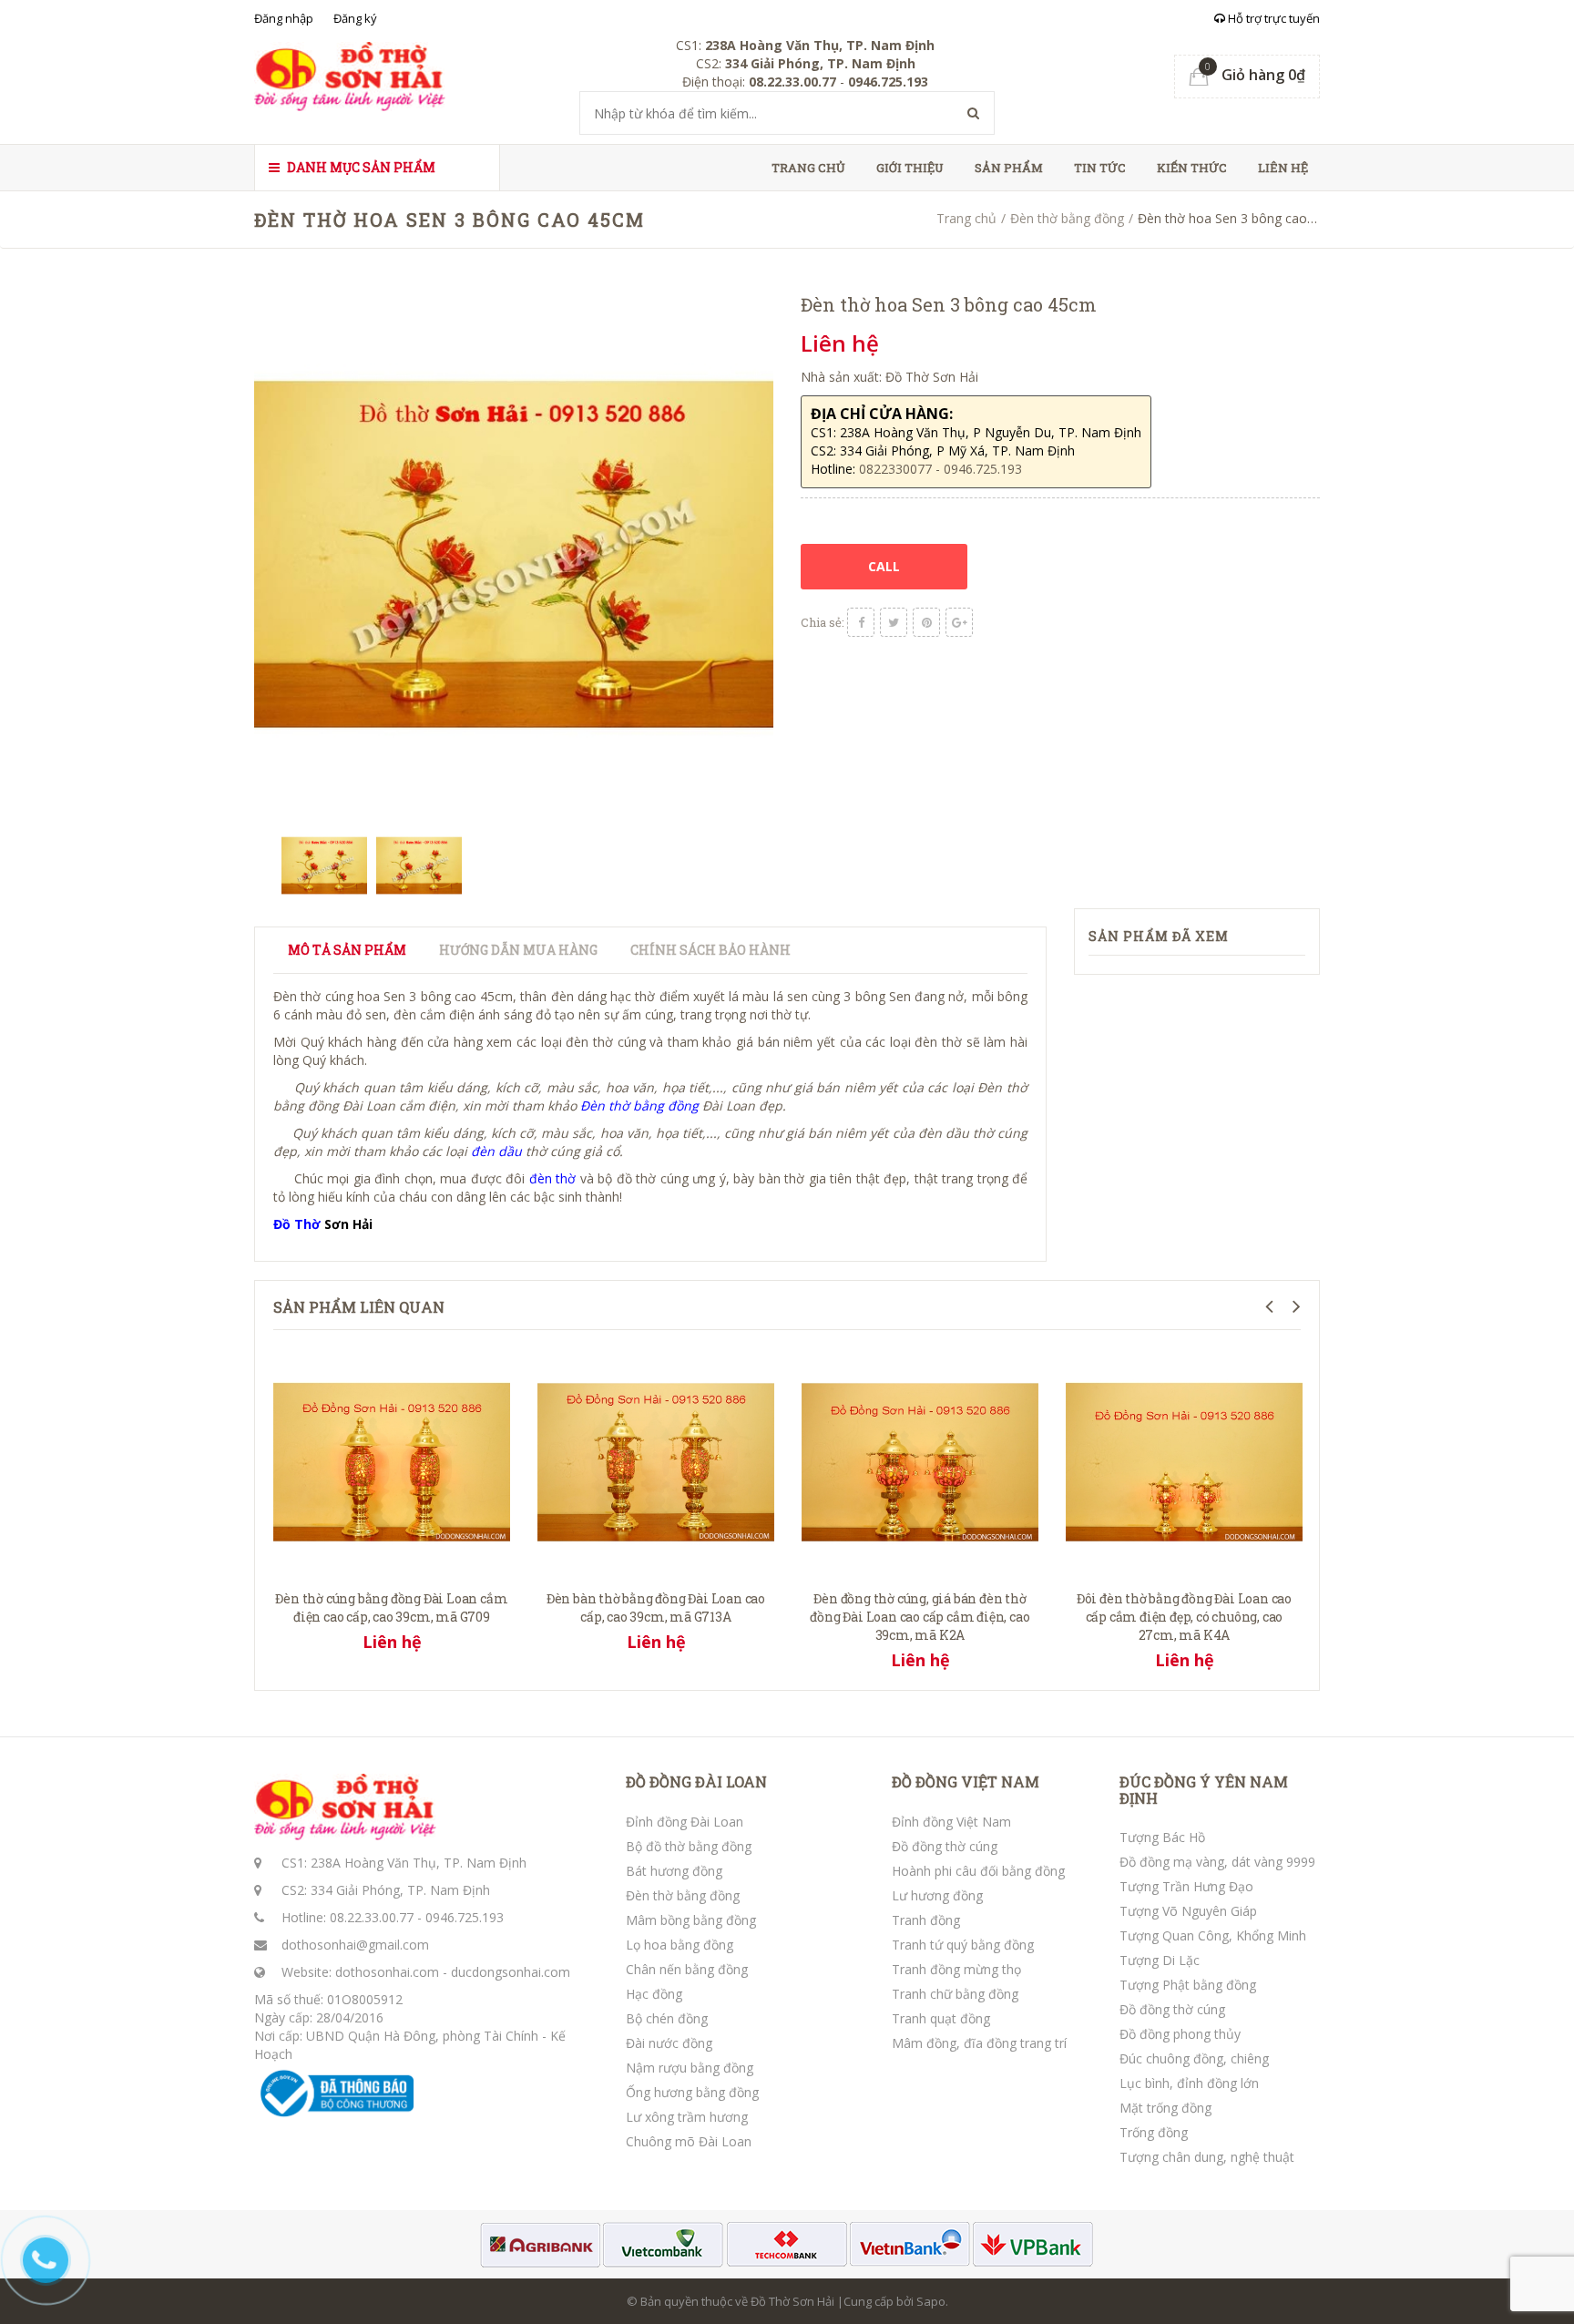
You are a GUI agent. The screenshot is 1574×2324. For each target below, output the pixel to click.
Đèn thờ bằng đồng (1067, 218)
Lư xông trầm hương (687, 2117)
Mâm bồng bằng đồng (691, 1920)
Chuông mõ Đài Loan (689, 2141)
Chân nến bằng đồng (687, 1969)
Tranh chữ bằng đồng (955, 1994)
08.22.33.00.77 (372, 1917)
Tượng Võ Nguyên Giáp (1188, 1911)
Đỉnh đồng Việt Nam (951, 1822)
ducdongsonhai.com (511, 1972)
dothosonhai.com (387, 1972)
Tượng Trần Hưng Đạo (1186, 1886)
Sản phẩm (1009, 168)
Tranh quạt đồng (941, 2018)
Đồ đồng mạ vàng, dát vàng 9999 (1217, 1862)
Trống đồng (1154, 2132)
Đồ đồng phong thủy (1180, 2034)
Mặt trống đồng (1165, 2108)
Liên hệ (1283, 168)
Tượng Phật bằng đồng (1188, 1985)
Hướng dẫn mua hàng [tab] (518, 950)
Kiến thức (1192, 168)
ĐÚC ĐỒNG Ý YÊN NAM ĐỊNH (1204, 1790)
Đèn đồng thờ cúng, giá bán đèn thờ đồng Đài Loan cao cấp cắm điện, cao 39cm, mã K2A (920, 1617)
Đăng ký (355, 18)
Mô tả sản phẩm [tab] (347, 950)
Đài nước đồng (669, 2043)
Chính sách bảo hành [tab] (710, 950)
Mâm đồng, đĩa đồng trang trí (979, 2043)
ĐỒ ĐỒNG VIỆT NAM (966, 1782)
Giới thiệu (910, 168)
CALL (884, 566)
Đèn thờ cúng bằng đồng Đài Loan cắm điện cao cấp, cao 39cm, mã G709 (391, 1607)
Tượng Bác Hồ (1162, 1837)
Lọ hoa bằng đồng (680, 1945)
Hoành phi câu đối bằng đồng (978, 1871)
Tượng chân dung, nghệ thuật (1207, 2157)
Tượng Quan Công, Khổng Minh (1213, 1935)
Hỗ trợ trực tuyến (1272, 18)
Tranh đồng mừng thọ (956, 1969)
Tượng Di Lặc (1160, 1960)
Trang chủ (808, 168)
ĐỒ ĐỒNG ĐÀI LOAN (696, 1782)
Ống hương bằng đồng (692, 2092)
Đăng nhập (284, 18)
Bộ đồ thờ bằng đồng (689, 1846)
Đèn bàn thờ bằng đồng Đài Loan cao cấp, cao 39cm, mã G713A (656, 1607)
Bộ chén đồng (667, 2018)
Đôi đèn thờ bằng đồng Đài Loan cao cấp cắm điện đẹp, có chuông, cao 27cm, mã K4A (1184, 1617)
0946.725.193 (465, 1917)
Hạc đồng (654, 1994)
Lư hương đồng (937, 1895)
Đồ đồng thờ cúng (945, 1846)
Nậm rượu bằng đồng (690, 2068)
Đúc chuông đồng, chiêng (1194, 2058)
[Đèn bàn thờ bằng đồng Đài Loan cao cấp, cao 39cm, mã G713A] (656, 1460)
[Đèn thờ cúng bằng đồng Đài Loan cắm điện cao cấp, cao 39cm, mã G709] (392, 1460)
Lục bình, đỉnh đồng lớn (1189, 2083)
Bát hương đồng (674, 1871)
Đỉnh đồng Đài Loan (685, 1822)
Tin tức (1100, 168)
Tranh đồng (926, 1920)
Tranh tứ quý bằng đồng (963, 1945)
